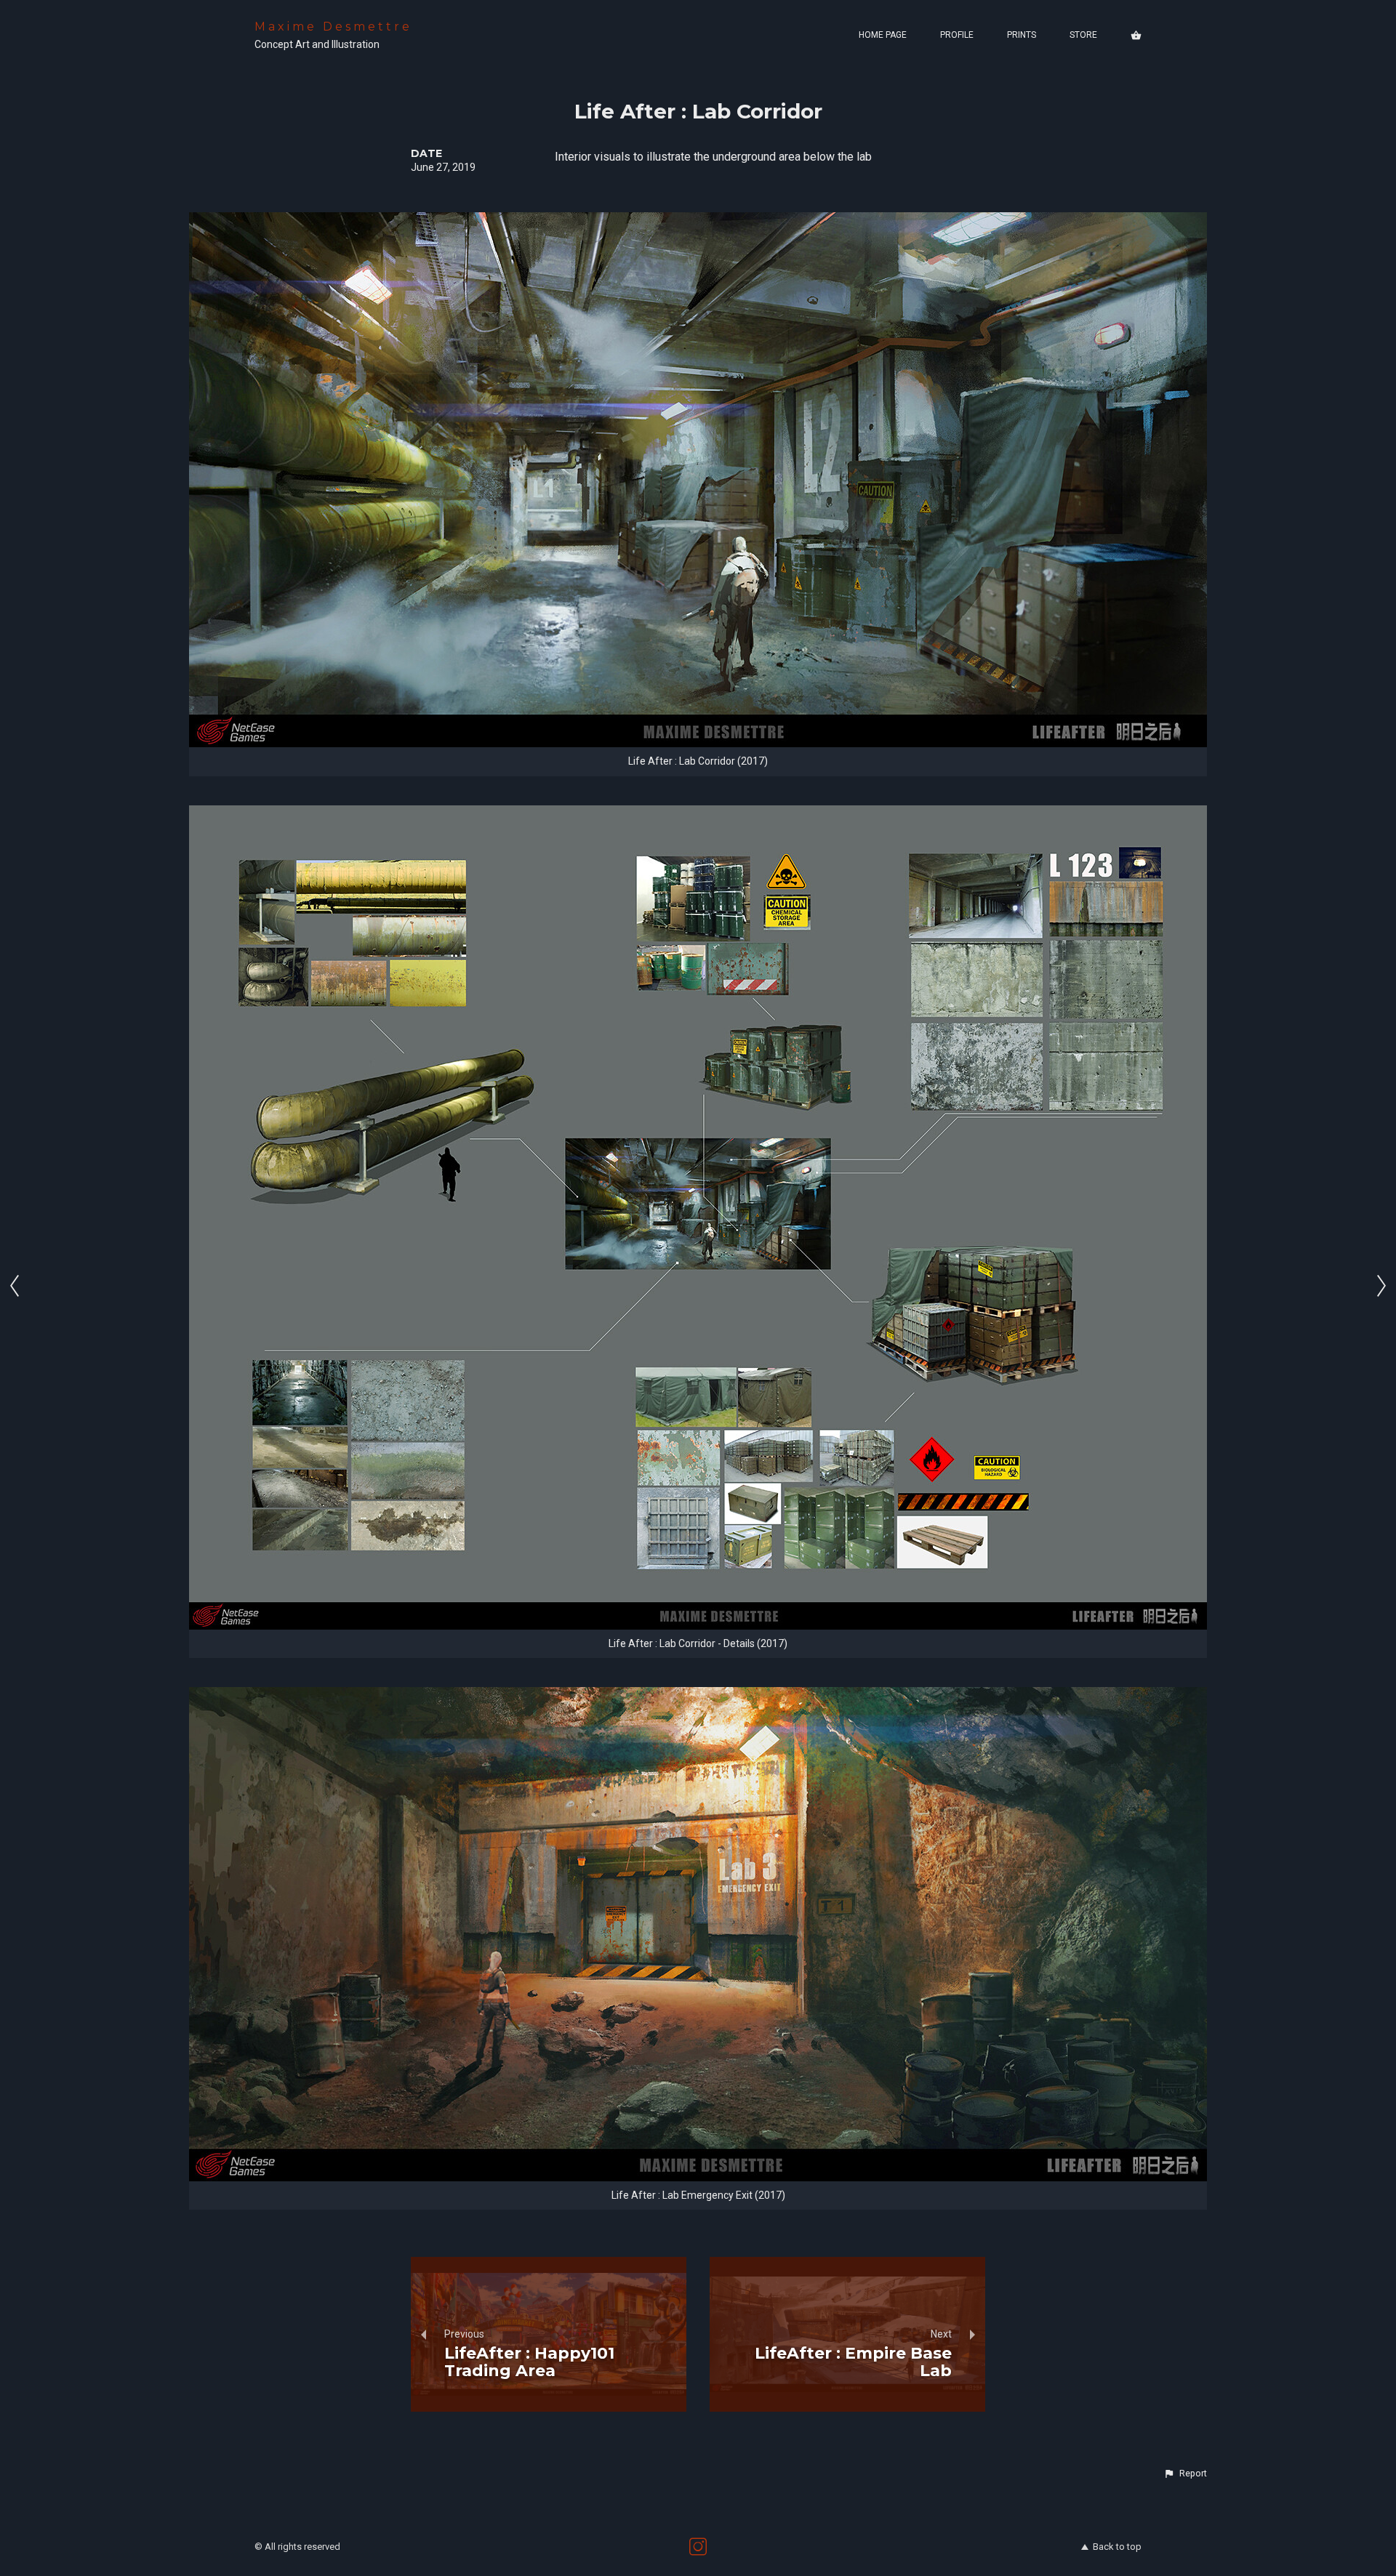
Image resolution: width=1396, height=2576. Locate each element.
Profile (957, 35)
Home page (883, 35)
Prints (1022, 35)
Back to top (1117, 2547)
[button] (1185, 2474)
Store (1083, 35)
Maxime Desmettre (333, 27)
